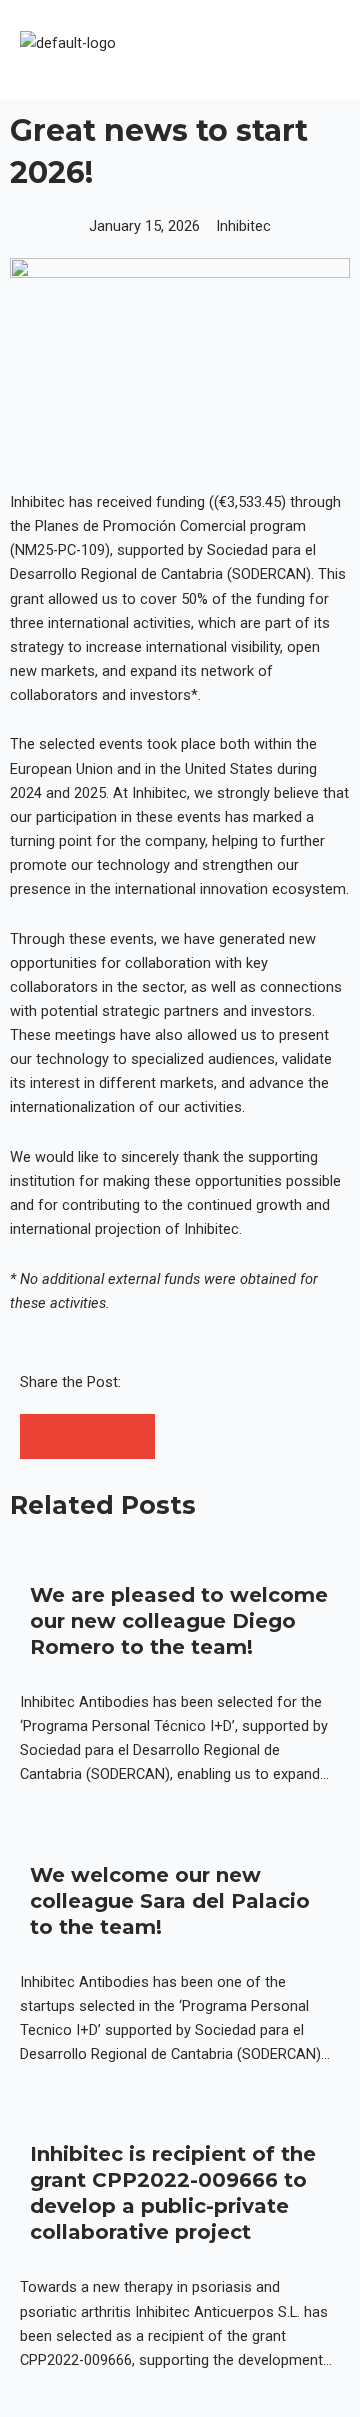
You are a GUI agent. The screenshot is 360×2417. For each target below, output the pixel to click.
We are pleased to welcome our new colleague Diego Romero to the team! (179, 1621)
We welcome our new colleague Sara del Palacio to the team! (170, 1901)
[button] (314, 49)
